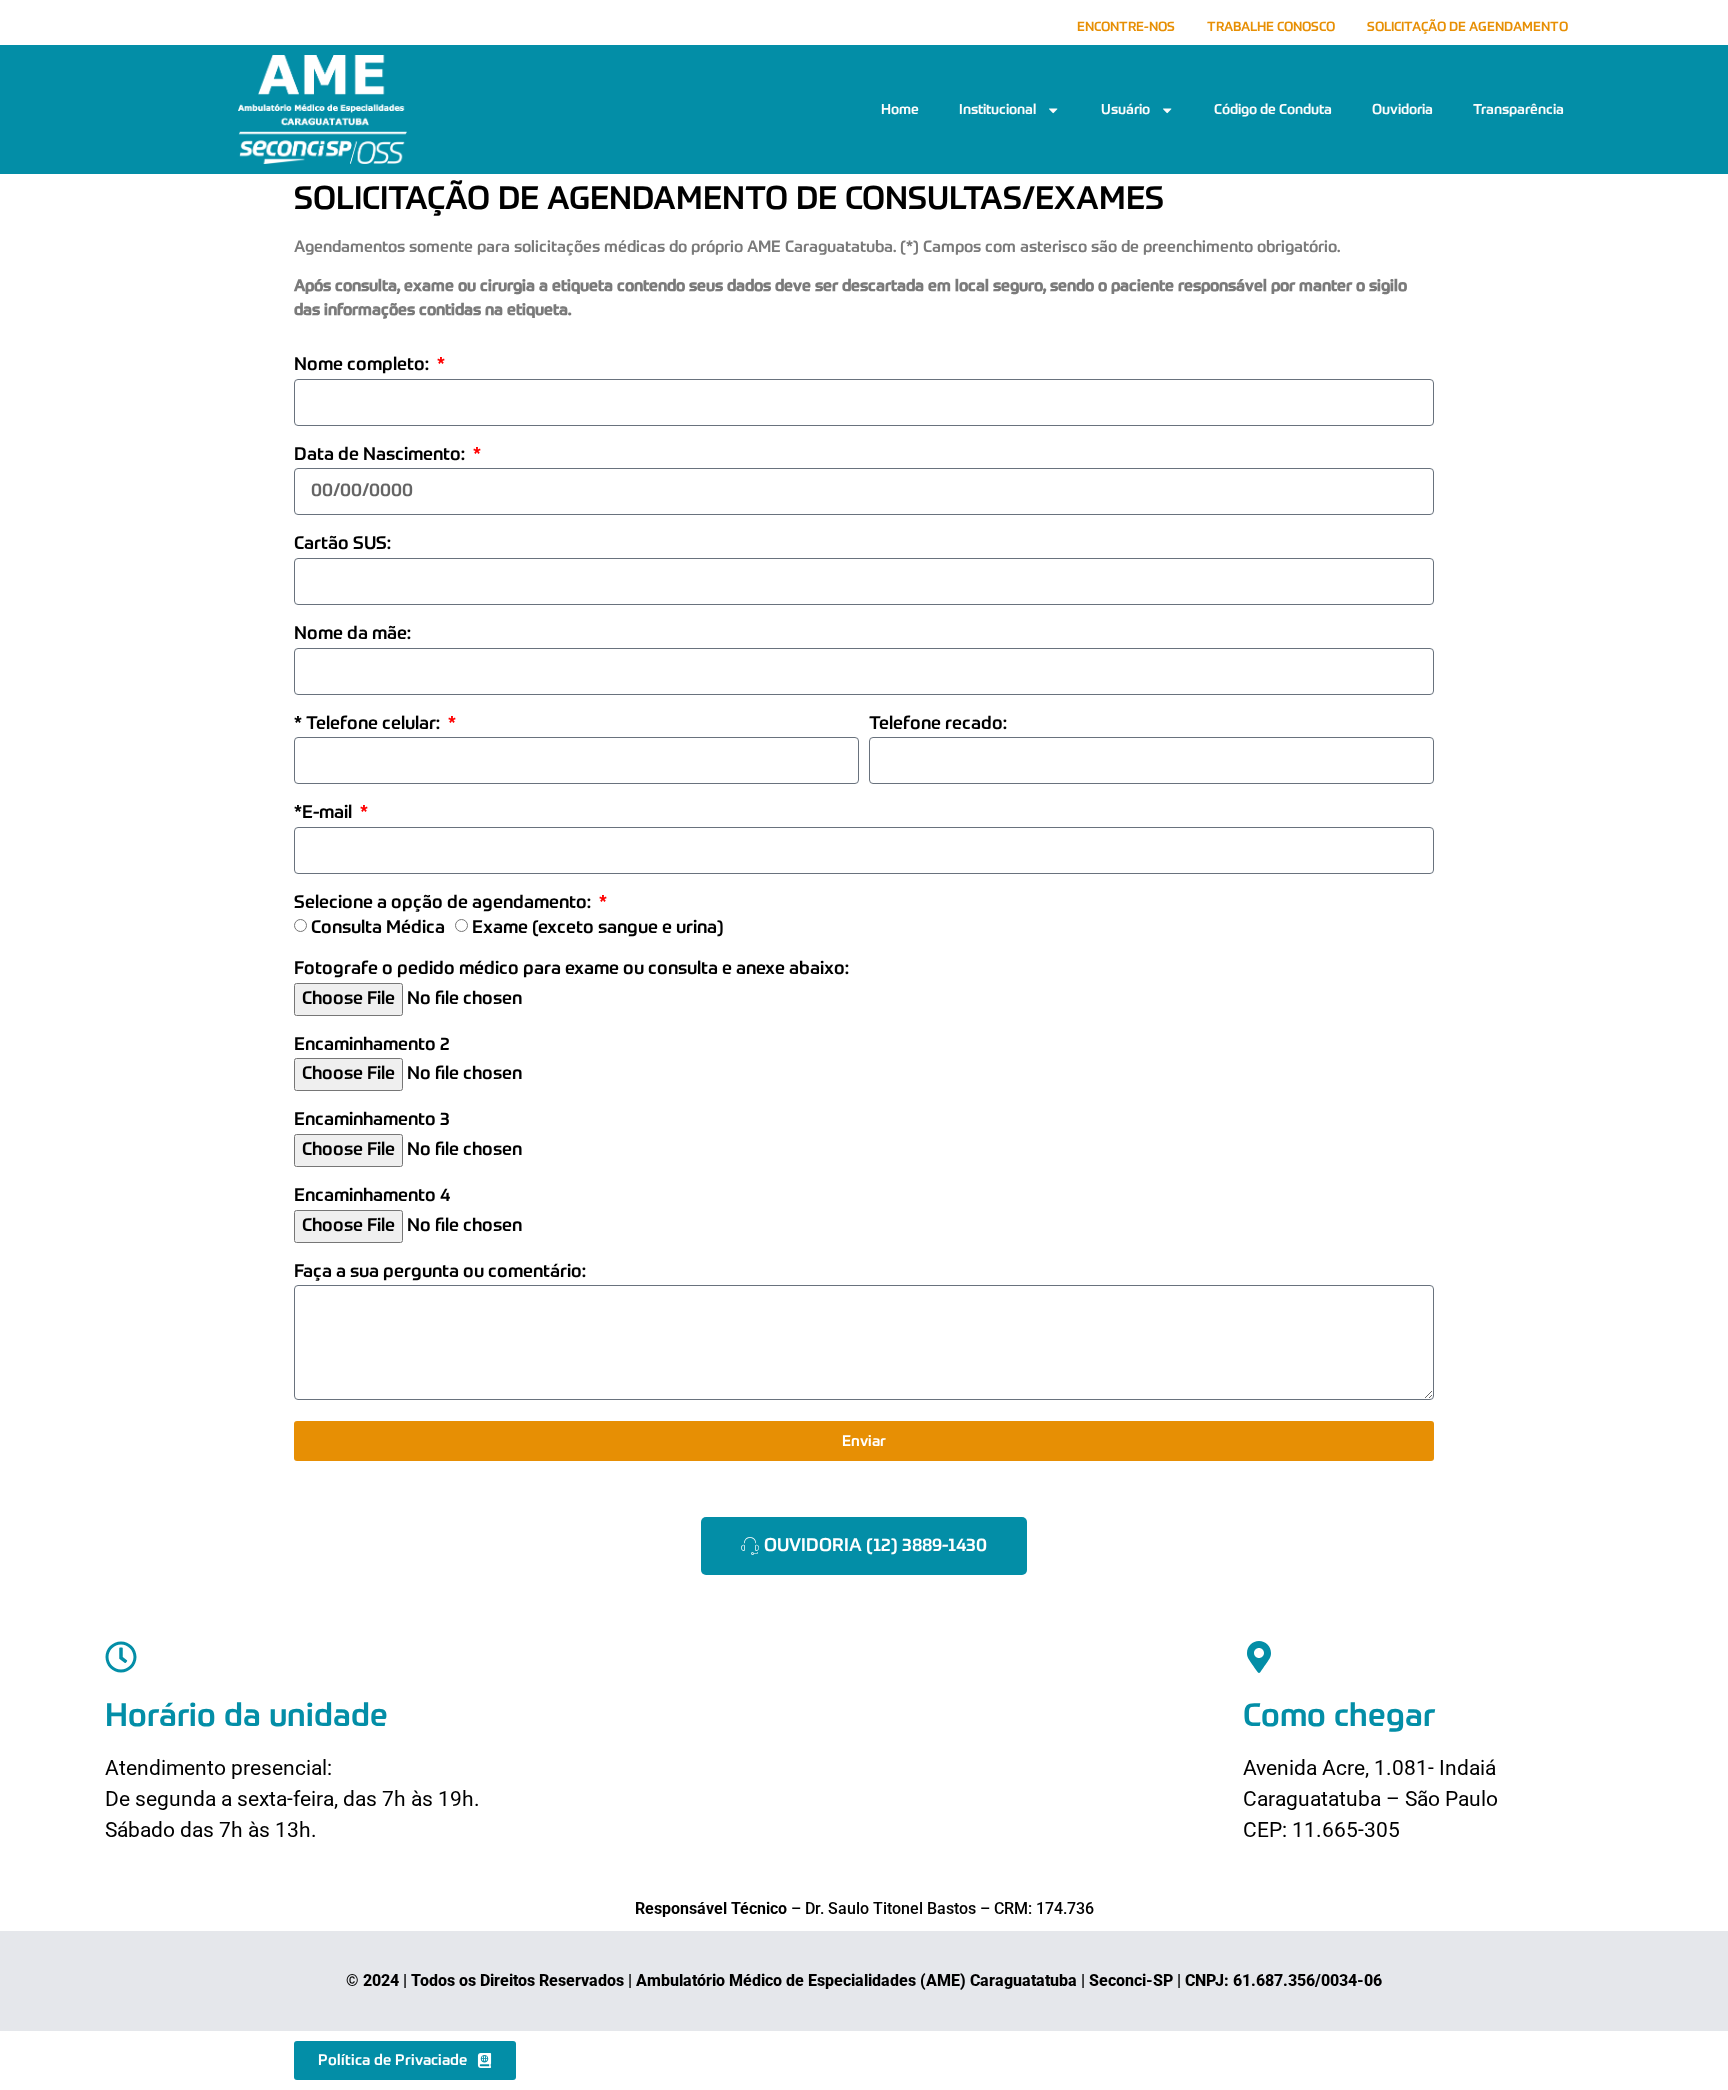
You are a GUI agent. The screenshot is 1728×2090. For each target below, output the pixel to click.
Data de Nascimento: (381, 455)
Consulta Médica (378, 928)
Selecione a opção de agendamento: (444, 903)
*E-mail (325, 813)
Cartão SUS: (342, 544)
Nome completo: (363, 365)
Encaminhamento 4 (372, 1196)
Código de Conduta (1273, 110)
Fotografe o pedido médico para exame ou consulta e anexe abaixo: (571, 969)
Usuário (1125, 110)
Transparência (1518, 110)
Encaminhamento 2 (372, 1045)
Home (900, 110)
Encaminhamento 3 (372, 1120)
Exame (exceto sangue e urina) (598, 928)
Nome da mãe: (352, 634)
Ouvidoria (1402, 110)
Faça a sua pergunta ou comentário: (440, 1272)
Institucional (997, 110)
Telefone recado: (938, 724)
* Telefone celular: (369, 724)
